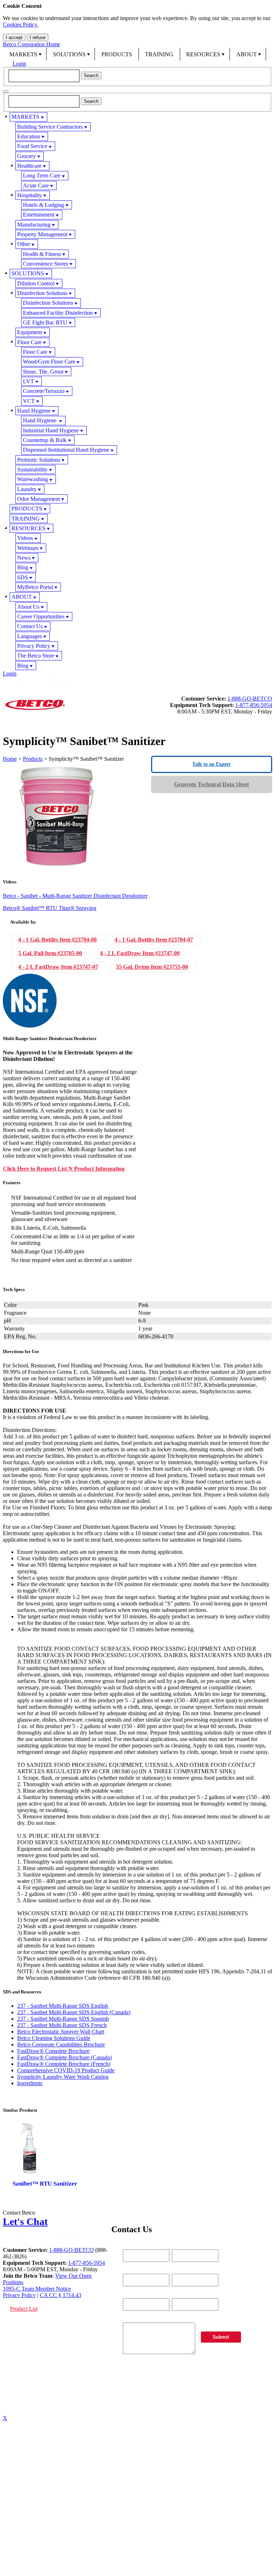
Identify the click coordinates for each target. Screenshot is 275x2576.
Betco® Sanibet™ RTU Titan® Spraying (50, 908)
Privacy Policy (34, 646)
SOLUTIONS (69, 54)
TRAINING (159, 54)
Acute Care (36, 186)
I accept (14, 37)
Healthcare (29, 166)
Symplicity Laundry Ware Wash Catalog (63, 2077)
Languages (30, 636)
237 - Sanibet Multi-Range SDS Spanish (63, 2019)
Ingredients (30, 2083)
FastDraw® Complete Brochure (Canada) (64, 2057)
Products (33, 759)
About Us (28, 607)
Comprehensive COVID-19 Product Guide (66, 2070)
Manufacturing (34, 225)
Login (19, 64)
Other (24, 244)
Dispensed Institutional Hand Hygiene (66, 450)
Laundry (27, 489)
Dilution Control (36, 283)
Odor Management (38, 499)
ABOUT (247, 54)
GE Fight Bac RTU (45, 322)
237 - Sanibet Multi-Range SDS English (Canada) (74, 2012)
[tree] (137, 391)
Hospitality (30, 195)
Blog (23, 567)
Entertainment (39, 215)
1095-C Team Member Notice (37, 2289)
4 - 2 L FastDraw (140, 953)
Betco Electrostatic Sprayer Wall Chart (61, 2032)
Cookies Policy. (21, 25)
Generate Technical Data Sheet (211, 784)
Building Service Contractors (50, 127)
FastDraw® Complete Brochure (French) (64, 2064)
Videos (25, 538)
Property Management (42, 234)
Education (29, 136)
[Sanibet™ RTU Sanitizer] (45, 2162)
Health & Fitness (42, 254)
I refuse (38, 37)
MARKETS (23, 54)
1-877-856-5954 (254, 705)
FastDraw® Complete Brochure (53, 2051)
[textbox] (44, 76)
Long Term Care (42, 175)
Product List (24, 2309)
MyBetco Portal (35, 587)
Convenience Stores (45, 264)
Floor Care (29, 342)
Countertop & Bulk (45, 440)
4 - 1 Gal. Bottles (57, 940)
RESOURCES (203, 54)
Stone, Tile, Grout (43, 372)
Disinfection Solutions (42, 293)
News (24, 558)
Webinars (28, 548)
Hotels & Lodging (44, 205)
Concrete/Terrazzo (44, 391)
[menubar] (137, 54)
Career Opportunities (41, 616)
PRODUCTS (117, 54)
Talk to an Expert (211, 764)
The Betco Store (36, 656)
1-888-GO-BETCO (250, 699)
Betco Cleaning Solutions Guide (54, 2038)
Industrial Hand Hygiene (51, 430)
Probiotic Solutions (39, 460)
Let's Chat (25, 2222)
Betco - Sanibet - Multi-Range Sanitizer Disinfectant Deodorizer (75, 896)
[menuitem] (25, 54)
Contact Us (30, 626)
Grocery (26, 156)
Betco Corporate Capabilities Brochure (61, 2044)
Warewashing (33, 479)
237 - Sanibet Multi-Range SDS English (63, 2006)
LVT (28, 381)
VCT (29, 401)
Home (10, 759)
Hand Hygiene (34, 411)
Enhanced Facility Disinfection (58, 313)
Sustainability (32, 469)
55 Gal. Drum (152, 967)
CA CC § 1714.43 (61, 2295)
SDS (23, 577)
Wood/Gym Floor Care (49, 362)
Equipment (30, 332)
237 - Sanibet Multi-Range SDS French (62, 2025)
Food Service (32, 146)
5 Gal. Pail (50, 953)
